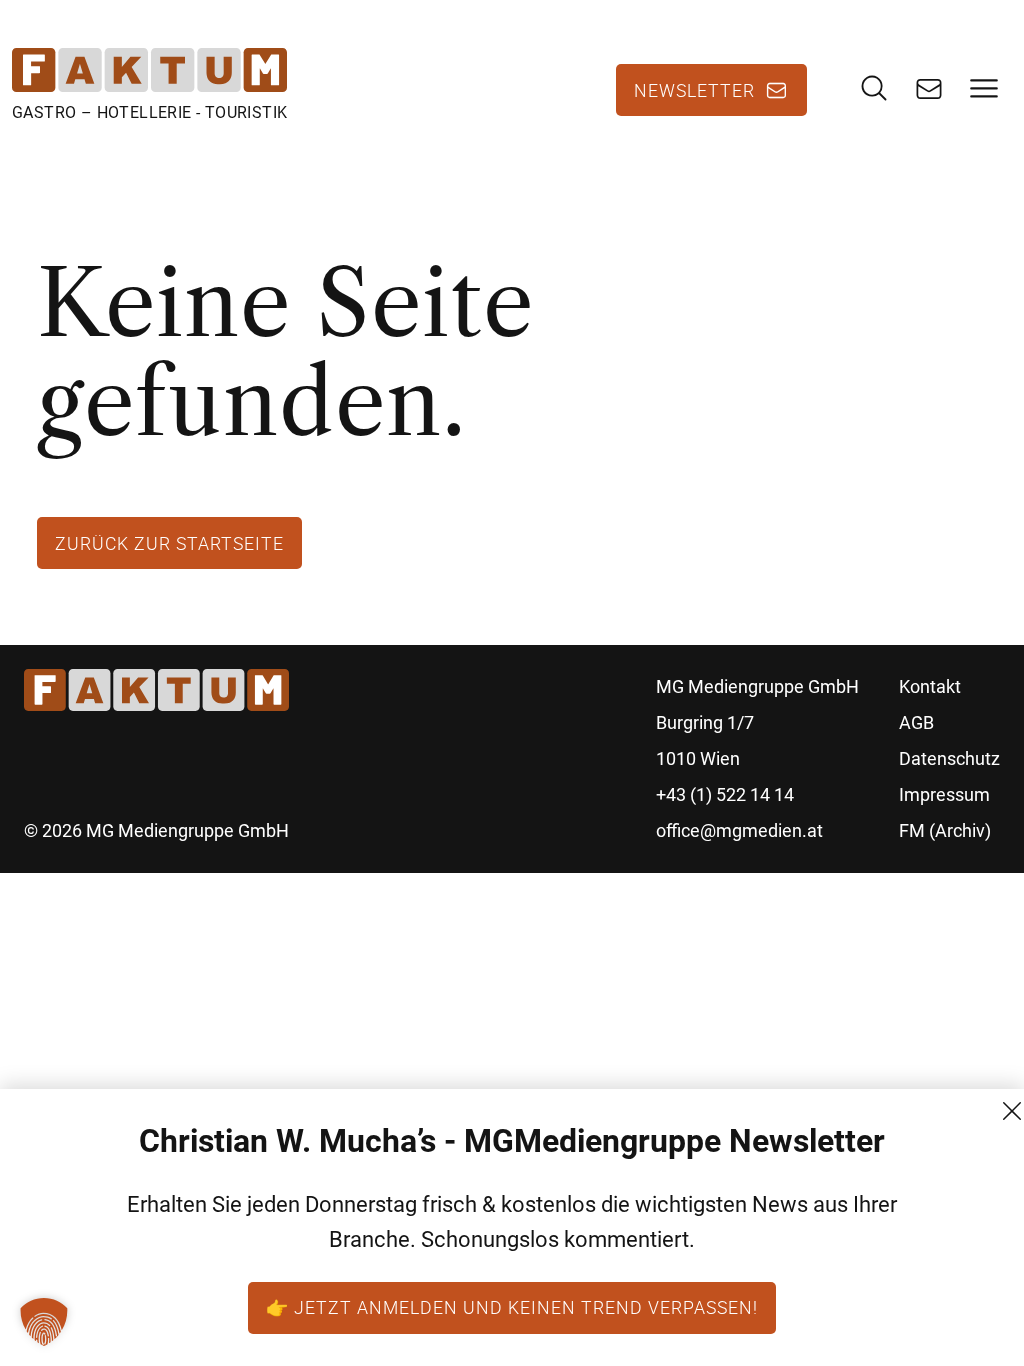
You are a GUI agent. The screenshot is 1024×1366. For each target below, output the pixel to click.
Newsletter (694, 90)
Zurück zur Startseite (169, 543)
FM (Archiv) (945, 830)
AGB (916, 722)
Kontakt (930, 686)
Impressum (944, 794)
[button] (44, 1322)
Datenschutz (949, 758)
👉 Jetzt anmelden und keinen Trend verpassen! (512, 1307)
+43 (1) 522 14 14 (725, 794)
